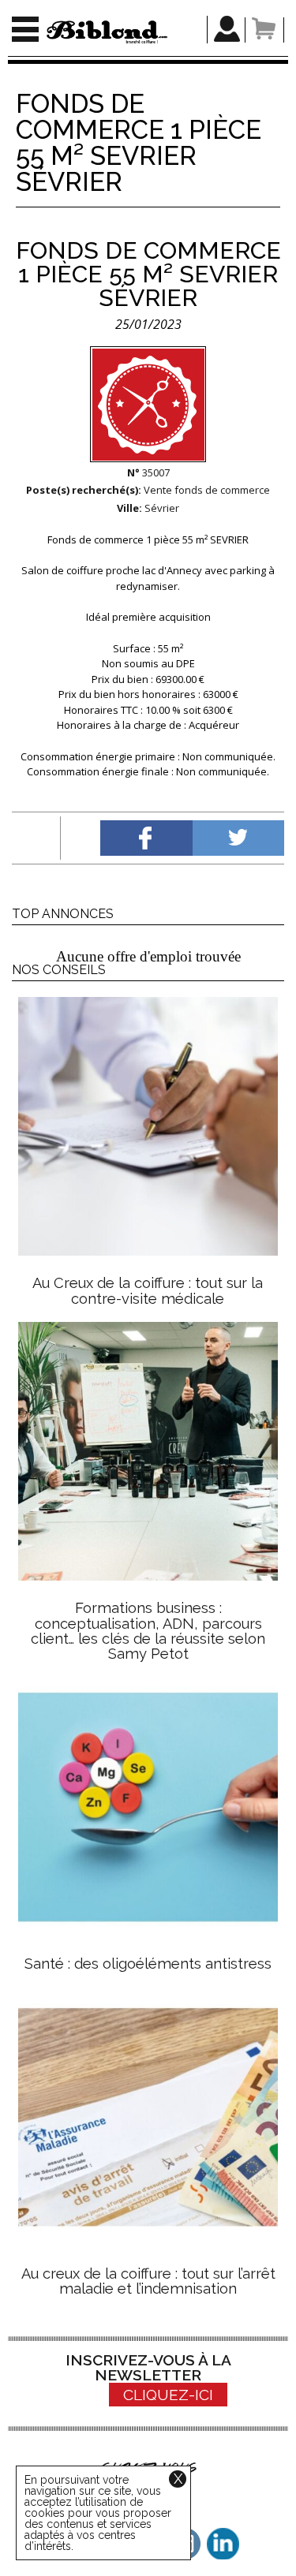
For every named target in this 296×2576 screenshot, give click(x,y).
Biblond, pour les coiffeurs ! (107, 32)
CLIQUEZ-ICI (168, 2395)
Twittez (238, 838)
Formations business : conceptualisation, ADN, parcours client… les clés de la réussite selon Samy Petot (148, 1631)
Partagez (146, 838)
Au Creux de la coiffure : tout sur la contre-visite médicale (148, 1290)
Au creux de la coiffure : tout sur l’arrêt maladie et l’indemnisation (148, 2281)
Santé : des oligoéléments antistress (148, 1964)
